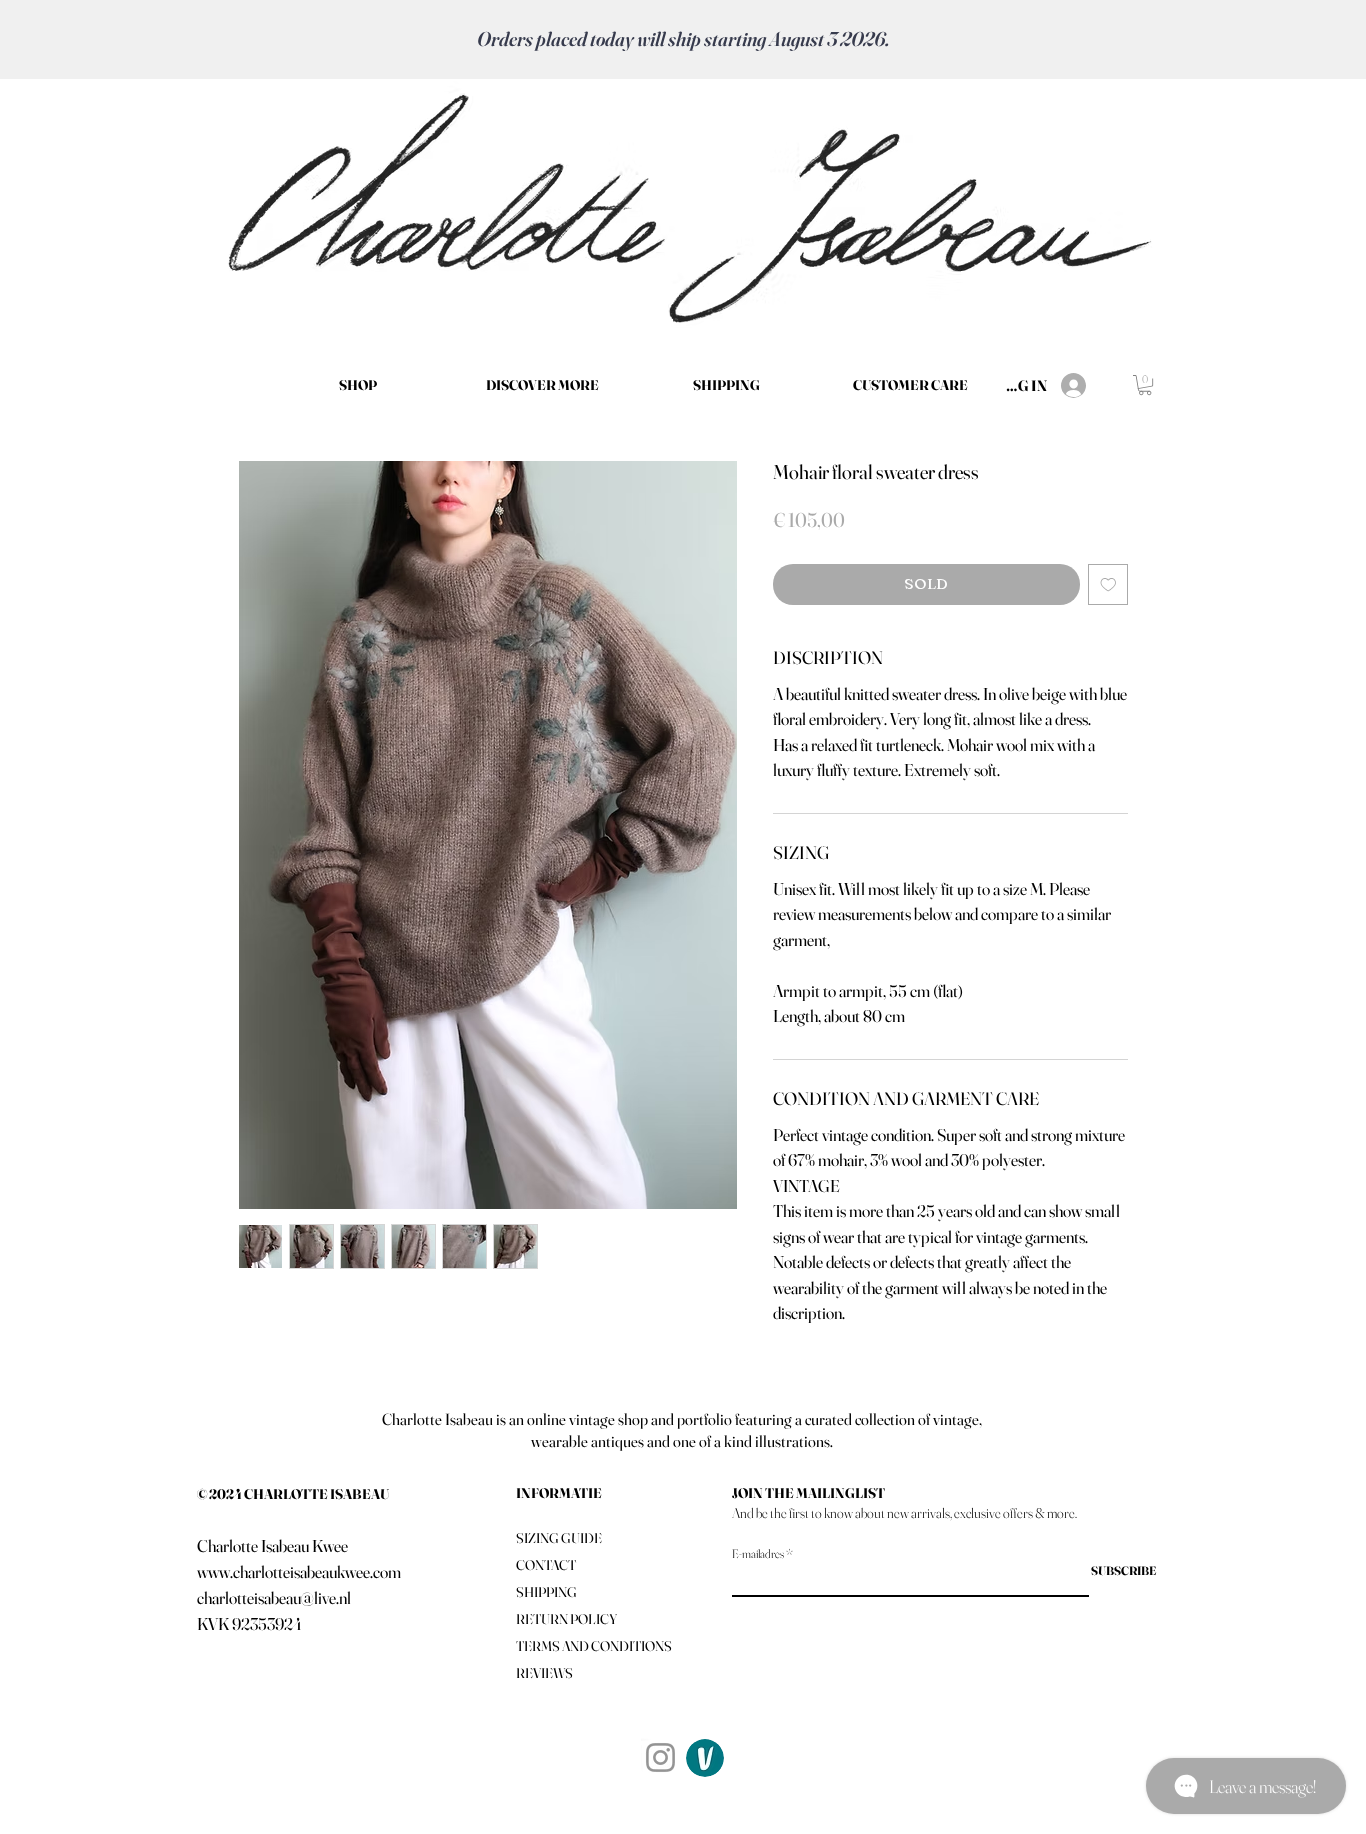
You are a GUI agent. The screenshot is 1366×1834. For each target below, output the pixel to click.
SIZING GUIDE (559, 1538)
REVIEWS (544, 1673)
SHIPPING (546, 1592)
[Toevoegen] (1108, 584)
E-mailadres (758, 1554)
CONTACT (546, 1565)
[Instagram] (660, 1757)
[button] (542, 385)
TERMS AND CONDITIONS (594, 1646)
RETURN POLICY (566, 1619)
